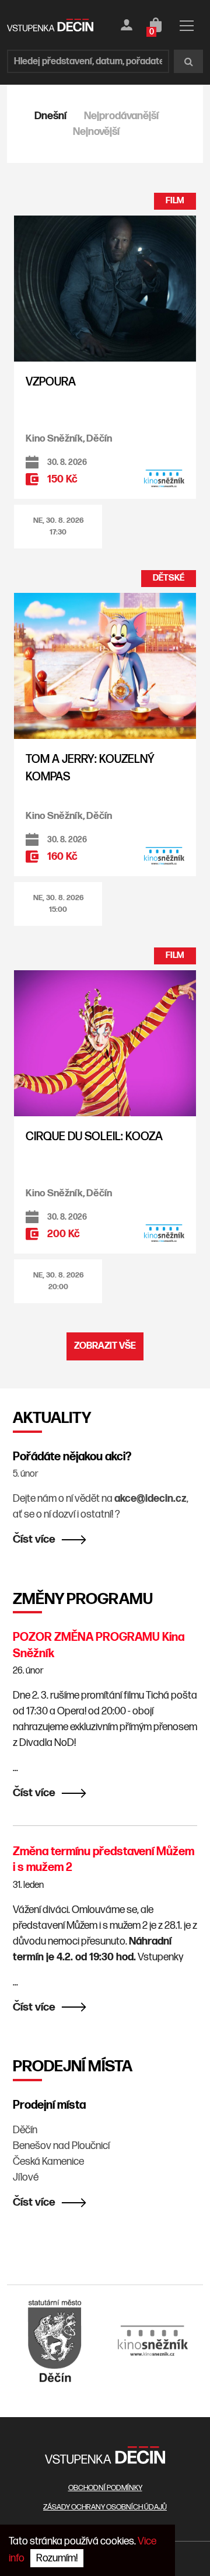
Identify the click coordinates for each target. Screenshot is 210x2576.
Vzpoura (51, 382)
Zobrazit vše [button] (105, 1346)
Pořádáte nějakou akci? (72, 1457)
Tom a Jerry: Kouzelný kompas (90, 768)
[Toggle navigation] (187, 28)
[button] (58, 527)
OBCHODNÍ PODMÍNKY (105, 2488)
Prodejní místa (49, 2105)
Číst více (34, 1539)
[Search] (188, 61)
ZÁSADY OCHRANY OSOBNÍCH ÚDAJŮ (105, 2507)
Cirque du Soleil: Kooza (94, 1137)
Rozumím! (57, 2558)
